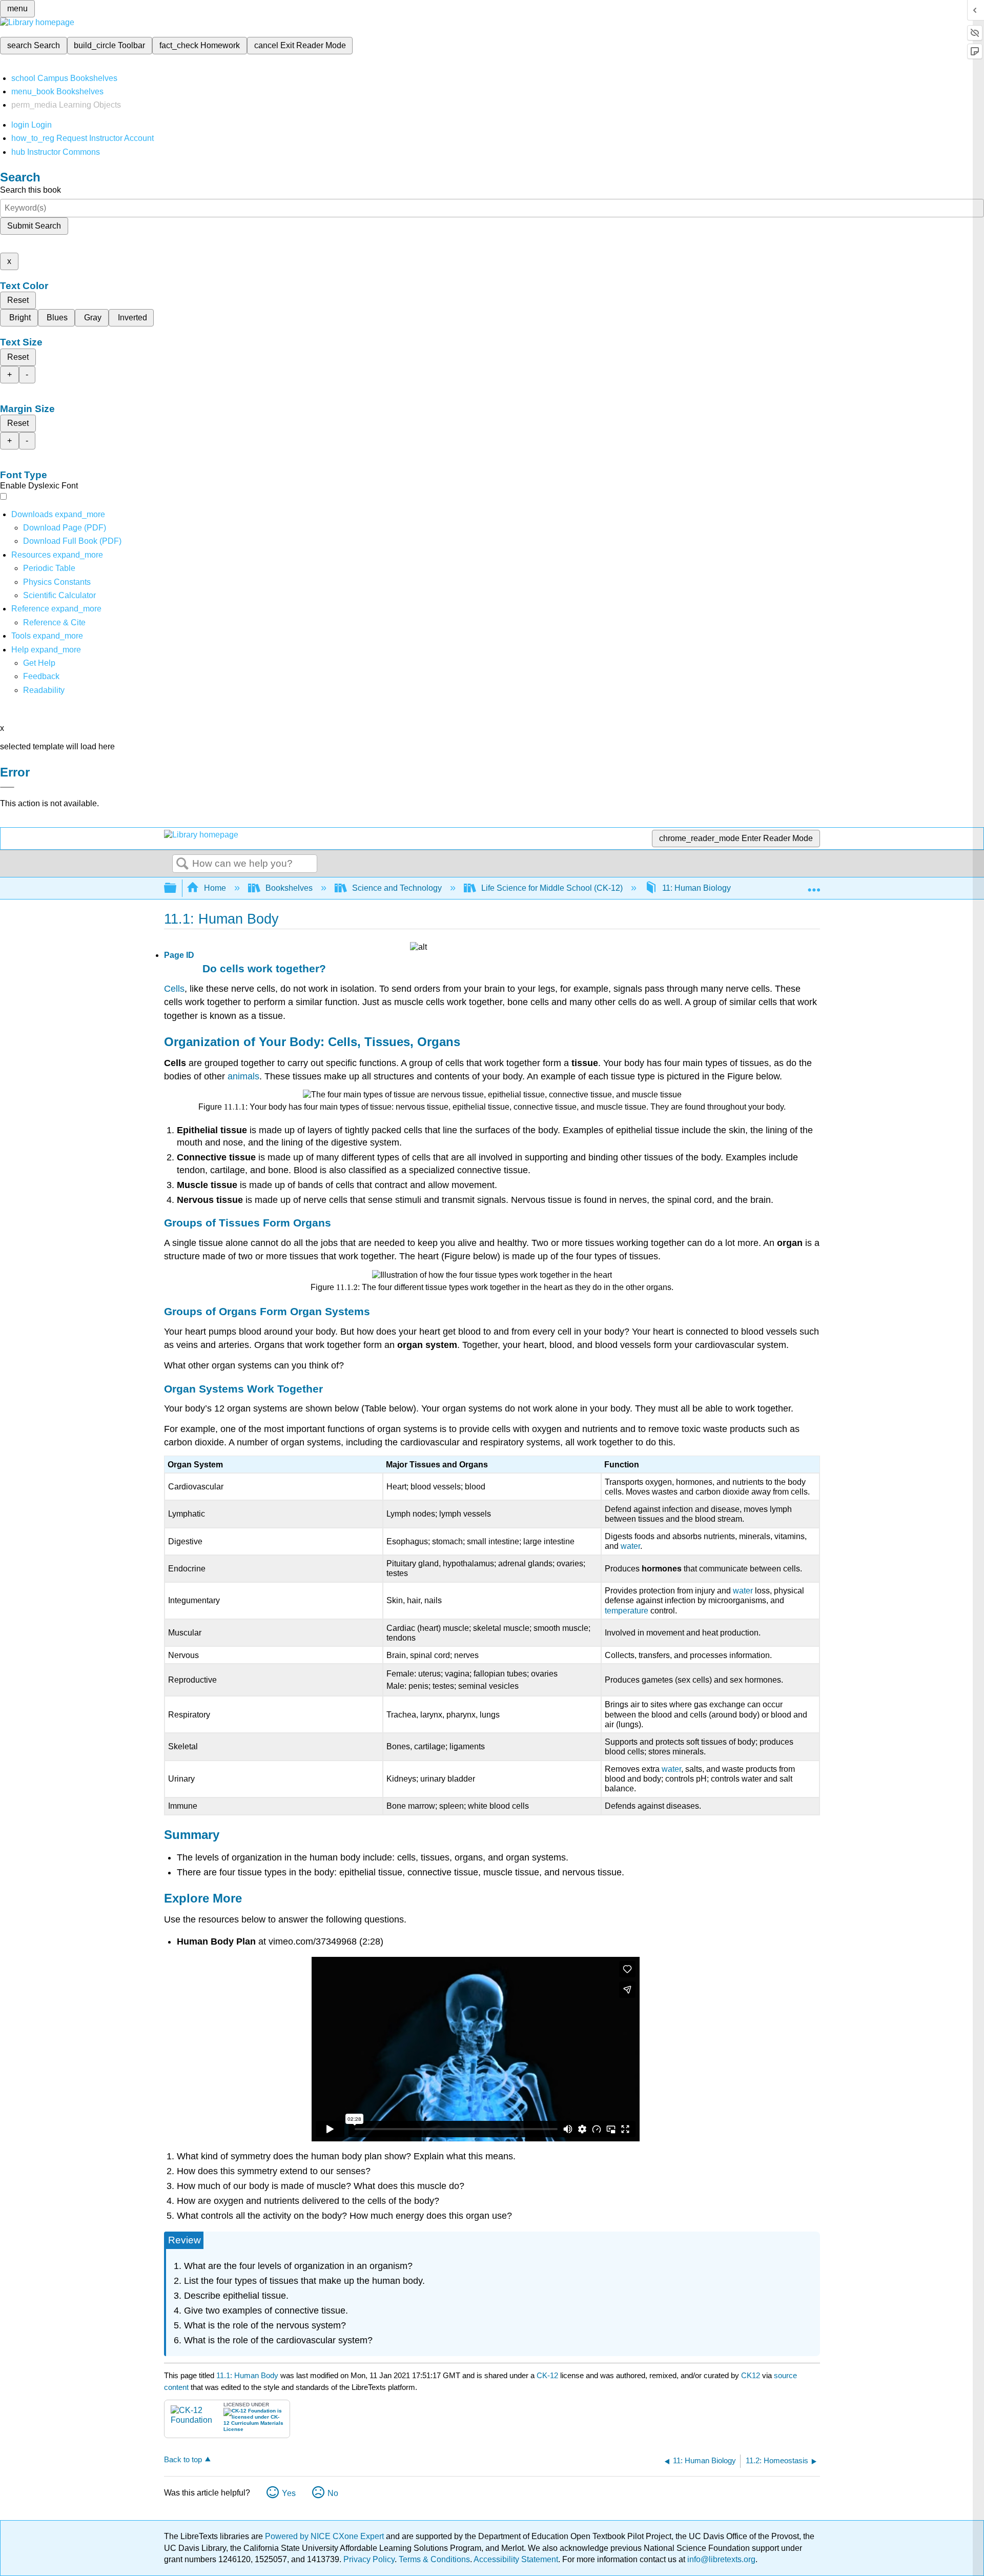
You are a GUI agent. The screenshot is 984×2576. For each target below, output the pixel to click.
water (630, 1546)
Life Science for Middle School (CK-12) (552, 888)
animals (243, 1076)
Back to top (183, 2459)
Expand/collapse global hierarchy (177, 888)
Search (182, 864)
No (333, 2493)
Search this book (30, 190)
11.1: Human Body (247, 2375)
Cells (174, 989)
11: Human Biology (696, 888)
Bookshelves (289, 888)
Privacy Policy (369, 2559)
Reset (18, 300)
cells (232, 968)
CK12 (751, 2375)
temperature (627, 1611)
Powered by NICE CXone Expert (325, 2536)
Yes (289, 2493)
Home (215, 888)
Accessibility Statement (516, 2559)
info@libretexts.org (720, 2559)
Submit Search (34, 226)
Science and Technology (397, 888)
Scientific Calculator (59, 595)
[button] (41, 676)
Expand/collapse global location (814, 885)
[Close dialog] (7, 787)
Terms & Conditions (434, 2559)
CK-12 (548, 2375)
